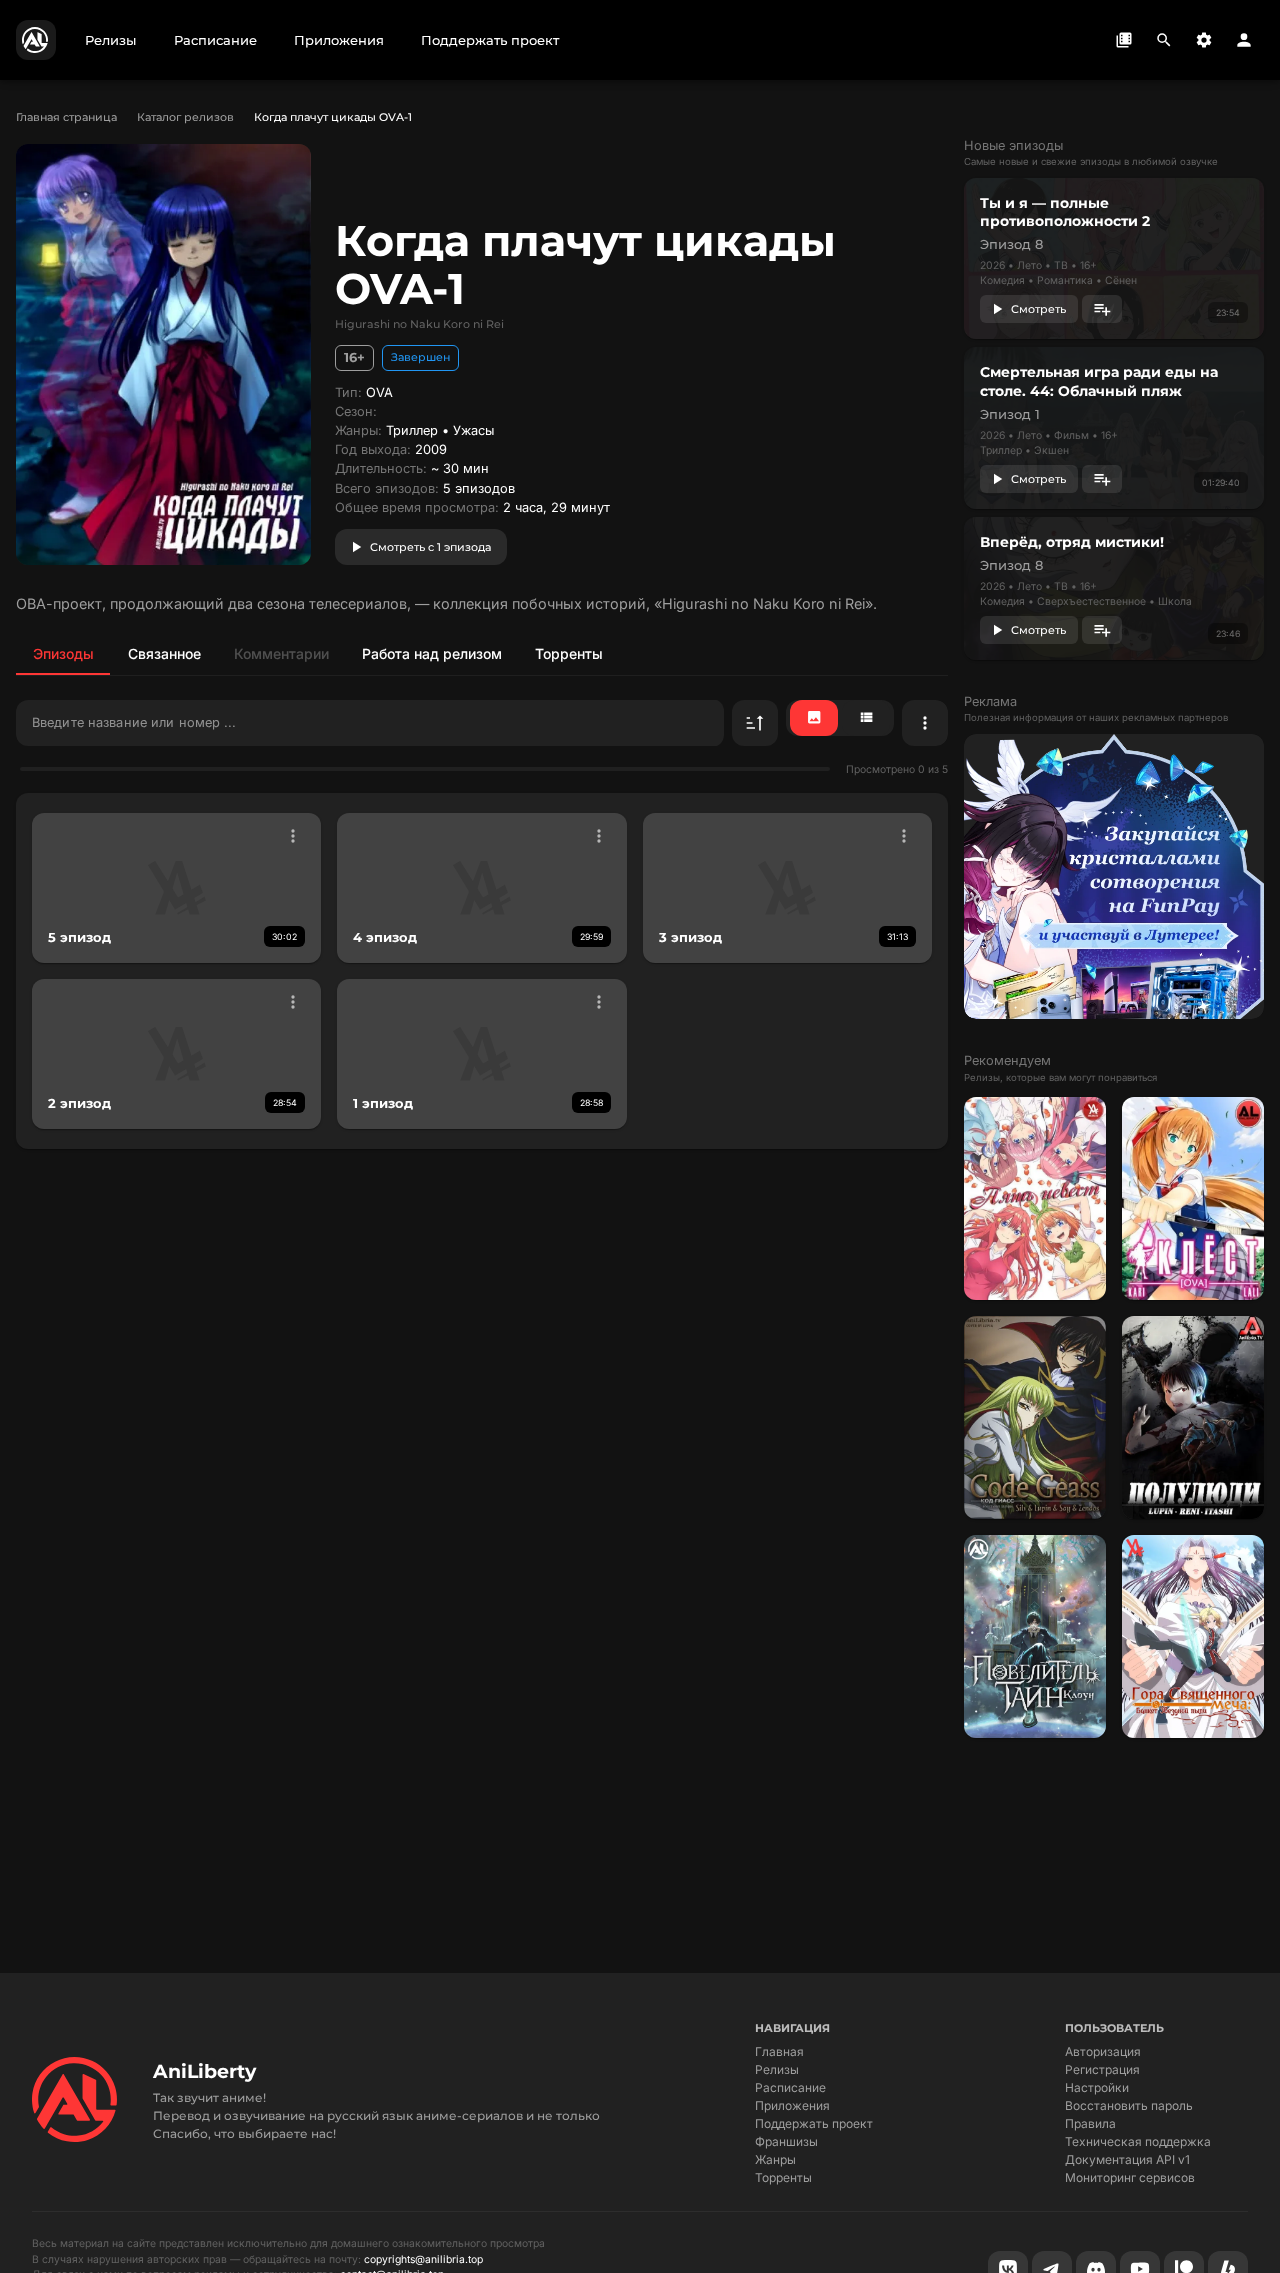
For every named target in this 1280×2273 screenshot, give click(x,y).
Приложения (792, 2105)
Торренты (783, 2177)
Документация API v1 (1127, 2159)
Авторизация (1103, 2051)
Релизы (777, 2069)
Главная (779, 2051)
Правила (1090, 2123)
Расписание (790, 2087)
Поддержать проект (814, 2123)
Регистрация (1102, 2069)
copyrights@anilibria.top (423, 2259)
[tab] (63, 653)
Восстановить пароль (1129, 2105)
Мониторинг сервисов (1130, 2177)
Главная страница (66, 117)
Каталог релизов (185, 117)
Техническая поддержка (1138, 2141)
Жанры (775, 2159)
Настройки (1097, 2087)
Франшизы (786, 2141)
